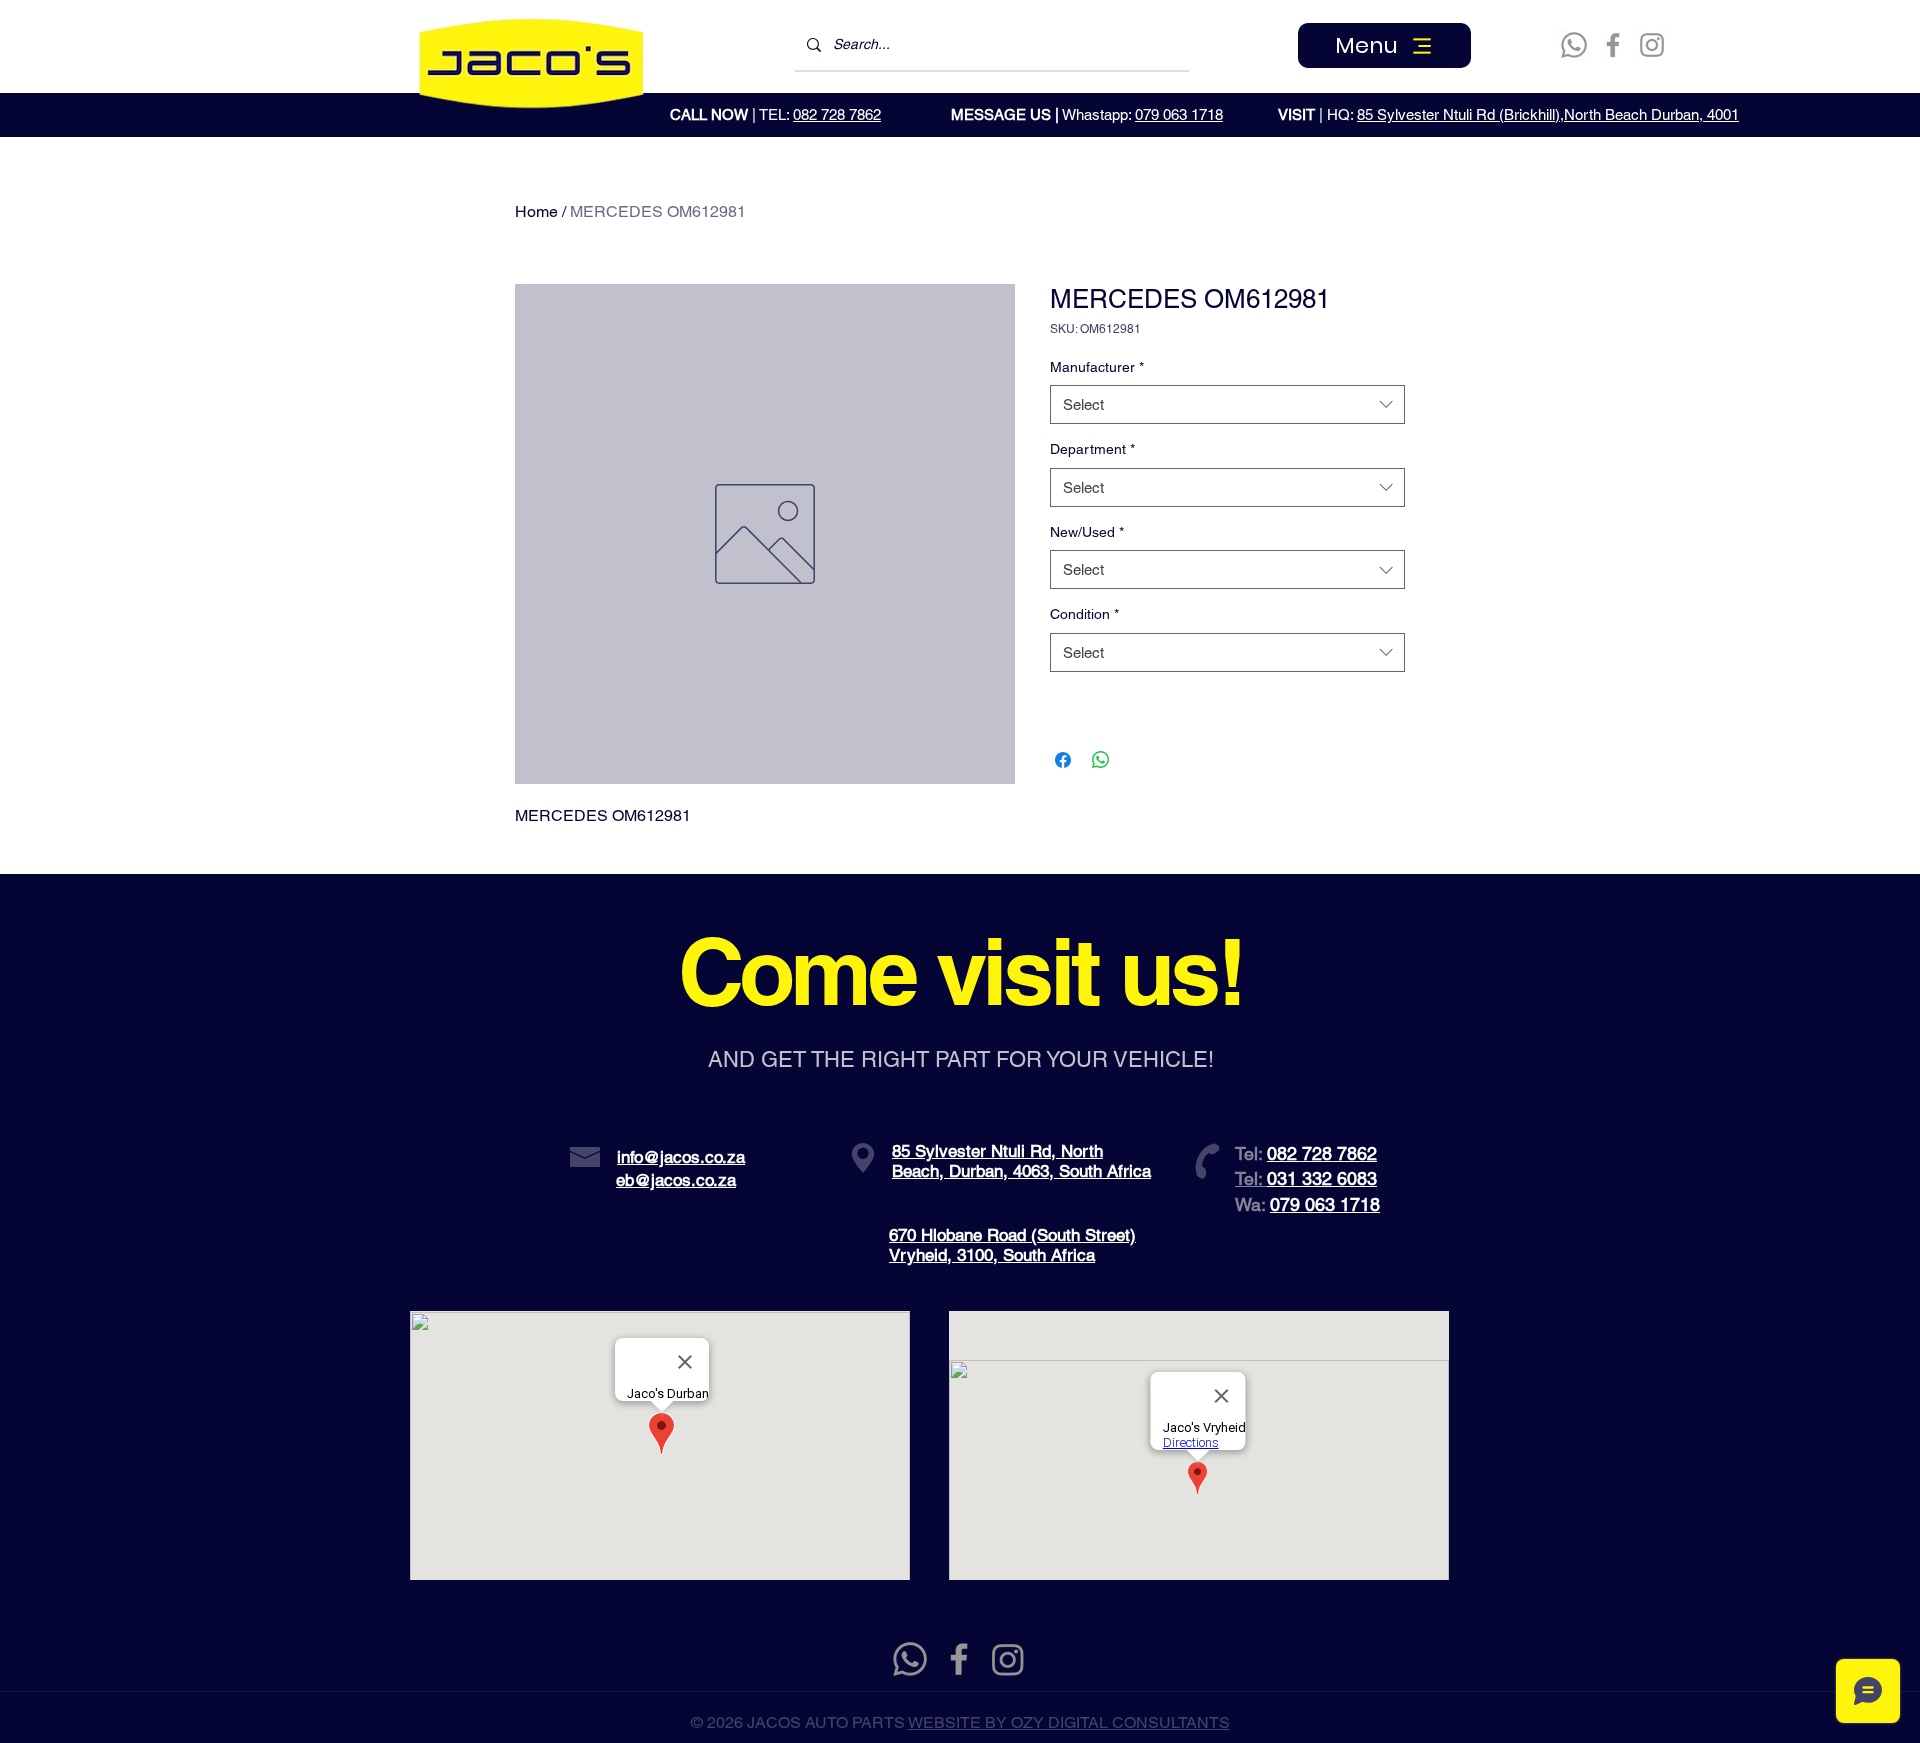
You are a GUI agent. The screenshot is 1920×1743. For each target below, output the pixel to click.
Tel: (1251, 1178)
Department (1092, 449)
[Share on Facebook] (1063, 760)
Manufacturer (1097, 367)
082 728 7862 (837, 114)
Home (536, 211)
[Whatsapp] (1574, 45)
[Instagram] (1652, 45)
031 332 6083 (1322, 1178)
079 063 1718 (1179, 114)
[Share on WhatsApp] (1101, 760)
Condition (1084, 614)
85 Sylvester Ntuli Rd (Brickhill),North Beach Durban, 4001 (1548, 114)
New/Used (1087, 532)
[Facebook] (1613, 45)
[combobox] (1227, 404)
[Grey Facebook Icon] (959, 1659)
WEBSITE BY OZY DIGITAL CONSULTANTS (1069, 1722)
